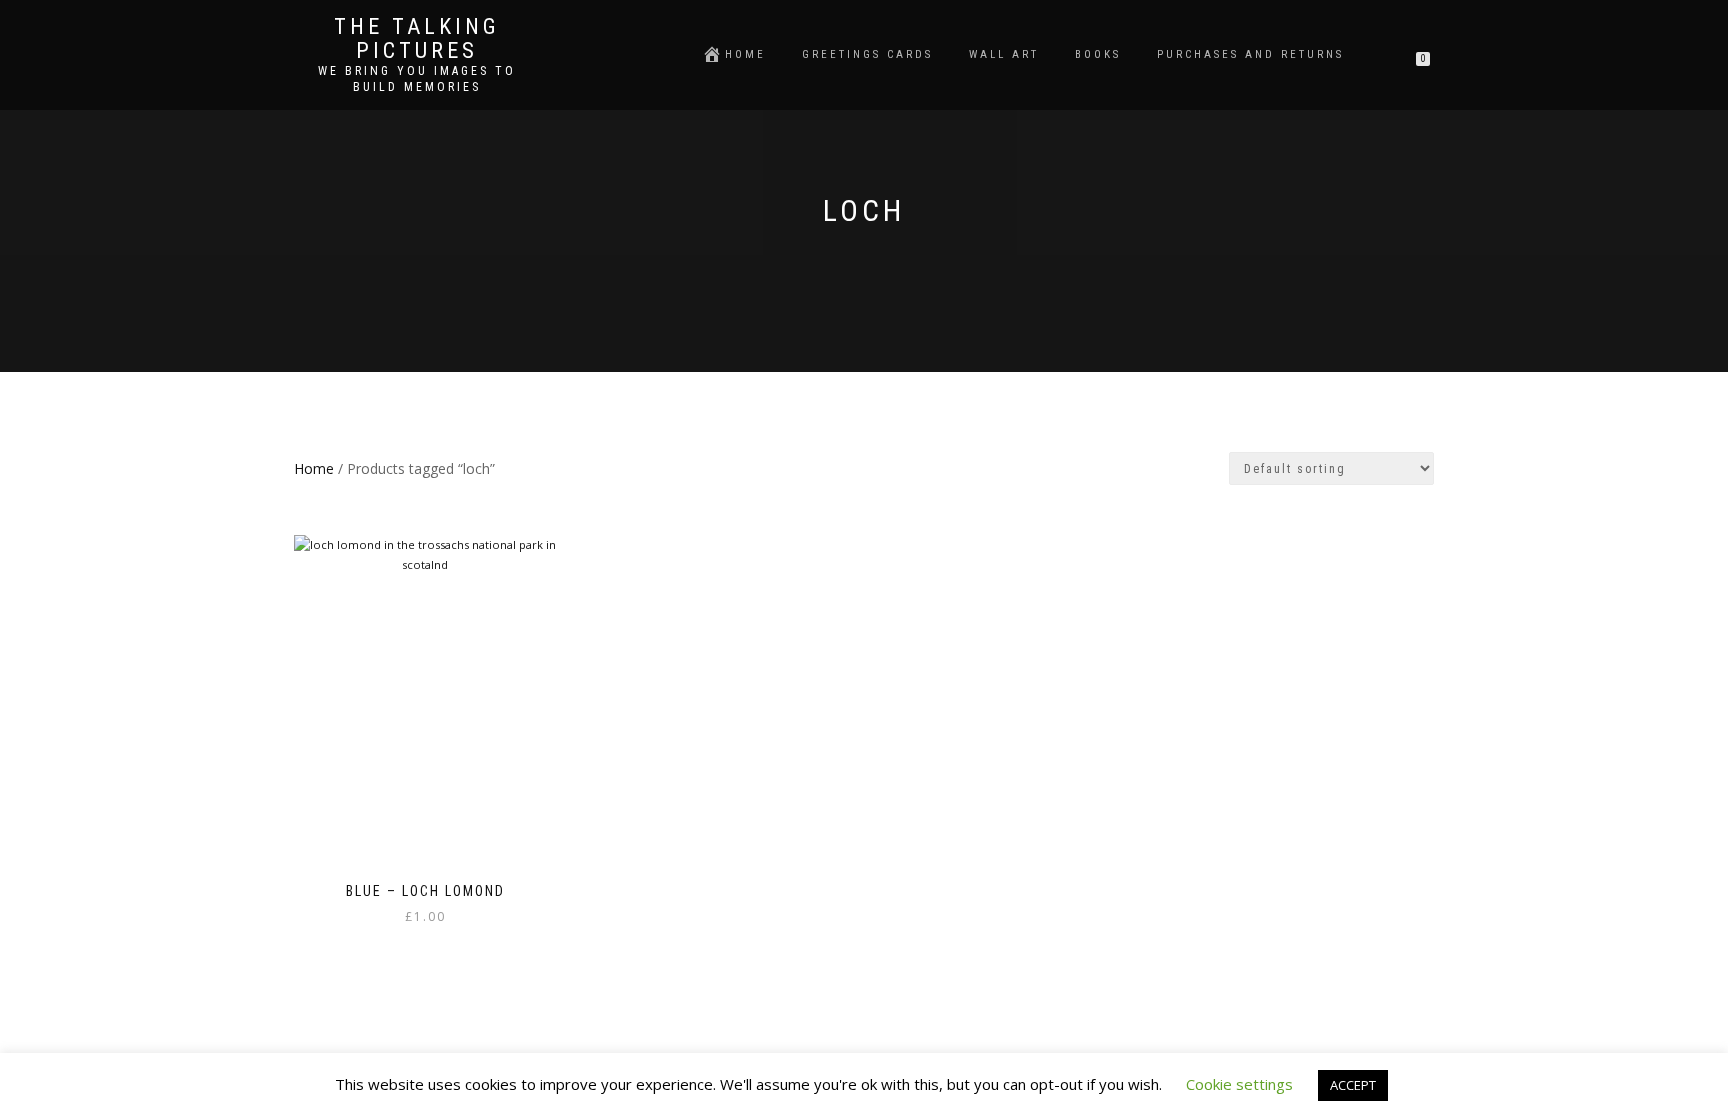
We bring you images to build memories (417, 79)
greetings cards (867, 54)
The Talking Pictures (417, 39)
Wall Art (1004, 54)
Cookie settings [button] (1239, 1084)
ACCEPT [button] (1353, 1085)
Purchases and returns (1250, 54)
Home (745, 54)
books (1098, 54)
